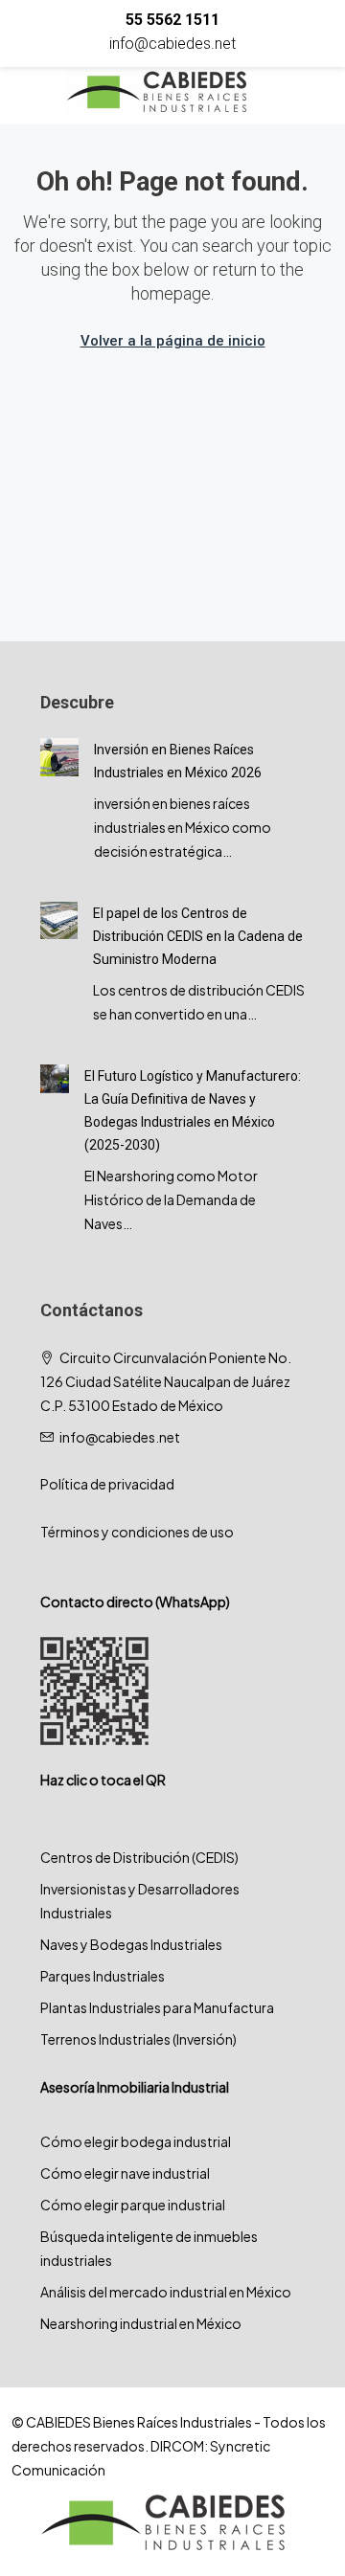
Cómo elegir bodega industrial (136, 2141)
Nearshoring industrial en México (141, 2323)
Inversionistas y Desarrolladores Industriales (140, 1901)
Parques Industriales (103, 1976)
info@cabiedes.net (172, 44)
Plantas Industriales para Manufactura (157, 2007)
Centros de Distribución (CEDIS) (139, 1857)
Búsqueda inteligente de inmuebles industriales (149, 2248)
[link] (59, 755)
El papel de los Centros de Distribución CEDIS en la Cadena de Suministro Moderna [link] (198, 936)
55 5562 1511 (172, 20)
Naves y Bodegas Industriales (131, 1944)
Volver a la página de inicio (173, 341)
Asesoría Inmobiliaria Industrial (135, 2087)
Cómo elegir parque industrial (133, 2205)
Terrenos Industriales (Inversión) (138, 2039)
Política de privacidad (107, 1484)
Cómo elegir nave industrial (125, 2173)
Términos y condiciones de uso (137, 1532)
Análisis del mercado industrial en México (166, 2292)
